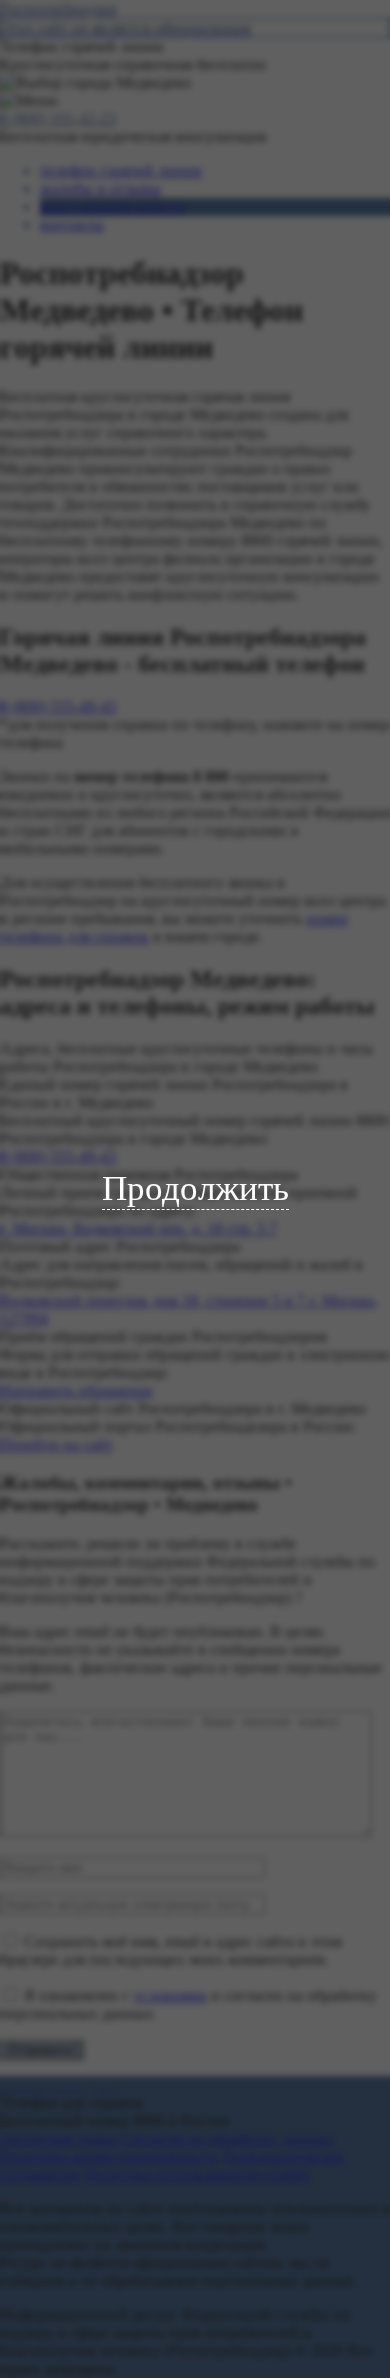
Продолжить (195, 1188)
